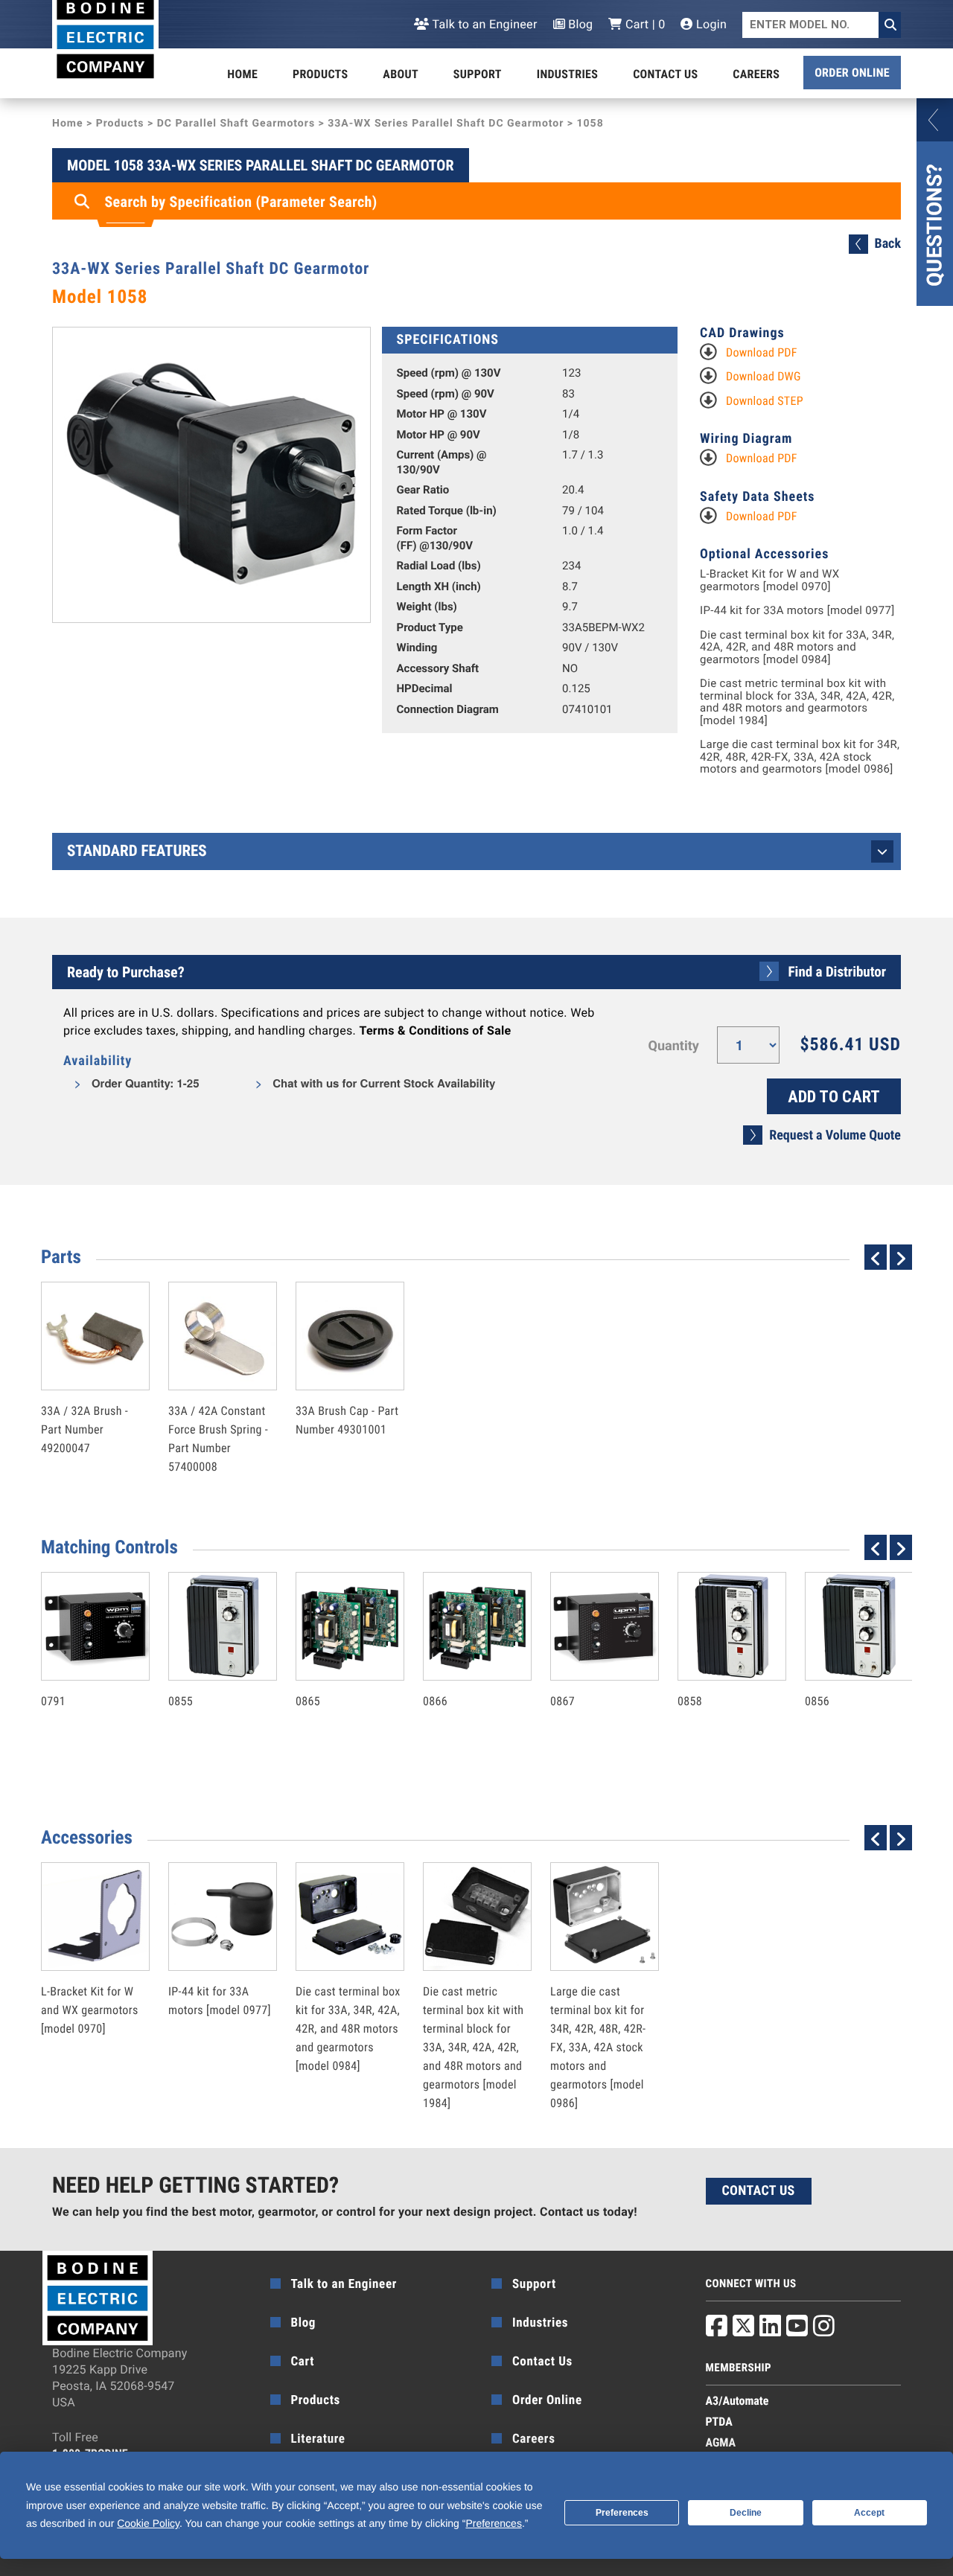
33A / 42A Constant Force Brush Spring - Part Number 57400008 (218, 1407)
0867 (589, 1669)
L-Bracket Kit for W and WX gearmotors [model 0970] (769, 580)
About (401, 74)
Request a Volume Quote (835, 1135)
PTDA (719, 2422)
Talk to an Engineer (483, 24)
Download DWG (764, 376)
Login (710, 24)
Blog (579, 24)
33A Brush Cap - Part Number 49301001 (347, 1388)
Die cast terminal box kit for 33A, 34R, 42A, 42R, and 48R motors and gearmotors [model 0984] (797, 648)
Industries (567, 74)
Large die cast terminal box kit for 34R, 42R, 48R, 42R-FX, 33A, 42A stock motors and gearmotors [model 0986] (800, 757)
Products (320, 74)
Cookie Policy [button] (148, 2523)
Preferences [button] (493, 2523)
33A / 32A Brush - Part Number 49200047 (85, 1397)
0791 (80, 1669)
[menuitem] (242, 74)
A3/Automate (737, 2401)
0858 (716, 1669)
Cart (303, 2362)
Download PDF (762, 352)
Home (242, 74)
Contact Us (665, 74)
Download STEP (765, 401)
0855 (207, 1669)
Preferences (622, 2513)
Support (478, 74)
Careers (756, 74)
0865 (334, 1669)
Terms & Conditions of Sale (435, 1030)
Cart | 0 (644, 24)
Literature (318, 2439)
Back (888, 244)
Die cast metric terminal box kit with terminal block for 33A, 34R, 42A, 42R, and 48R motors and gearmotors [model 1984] (797, 702)
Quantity (674, 1046)
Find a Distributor (837, 972)
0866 (462, 1669)
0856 (844, 1669)
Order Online (852, 73)
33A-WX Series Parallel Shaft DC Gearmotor (446, 124)
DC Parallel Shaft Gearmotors (236, 124)
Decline (746, 2513)
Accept (869, 2513)
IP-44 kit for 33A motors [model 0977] (797, 611)
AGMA (721, 2442)
